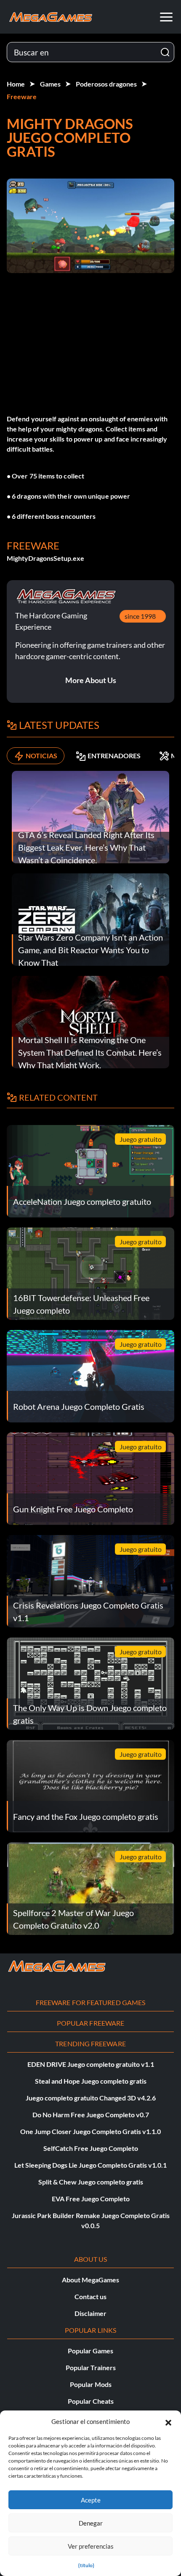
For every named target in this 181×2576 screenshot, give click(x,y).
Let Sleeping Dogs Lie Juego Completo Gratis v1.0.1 (90, 2165)
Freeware (22, 96)
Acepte (91, 2500)
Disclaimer (90, 2313)
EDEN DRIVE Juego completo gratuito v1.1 (91, 2064)
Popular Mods (91, 2384)
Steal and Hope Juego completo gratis (91, 2081)
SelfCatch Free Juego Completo (91, 2148)
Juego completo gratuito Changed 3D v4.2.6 (91, 2098)
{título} (86, 2565)
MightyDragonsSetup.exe (45, 558)
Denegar (91, 2523)
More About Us (91, 680)
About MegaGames (90, 2280)
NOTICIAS (41, 756)
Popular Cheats (91, 2401)
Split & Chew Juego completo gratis (91, 2182)
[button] (168, 2421)
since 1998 (140, 616)
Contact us (90, 2296)
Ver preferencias (91, 2546)
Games (50, 84)
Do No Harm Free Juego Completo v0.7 (91, 2115)
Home (16, 84)
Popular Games (90, 2351)
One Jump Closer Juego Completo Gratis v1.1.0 (90, 2131)
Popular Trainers (91, 2367)
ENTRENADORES (114, 756)
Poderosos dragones (106, 84)
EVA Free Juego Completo (91, 2199)
